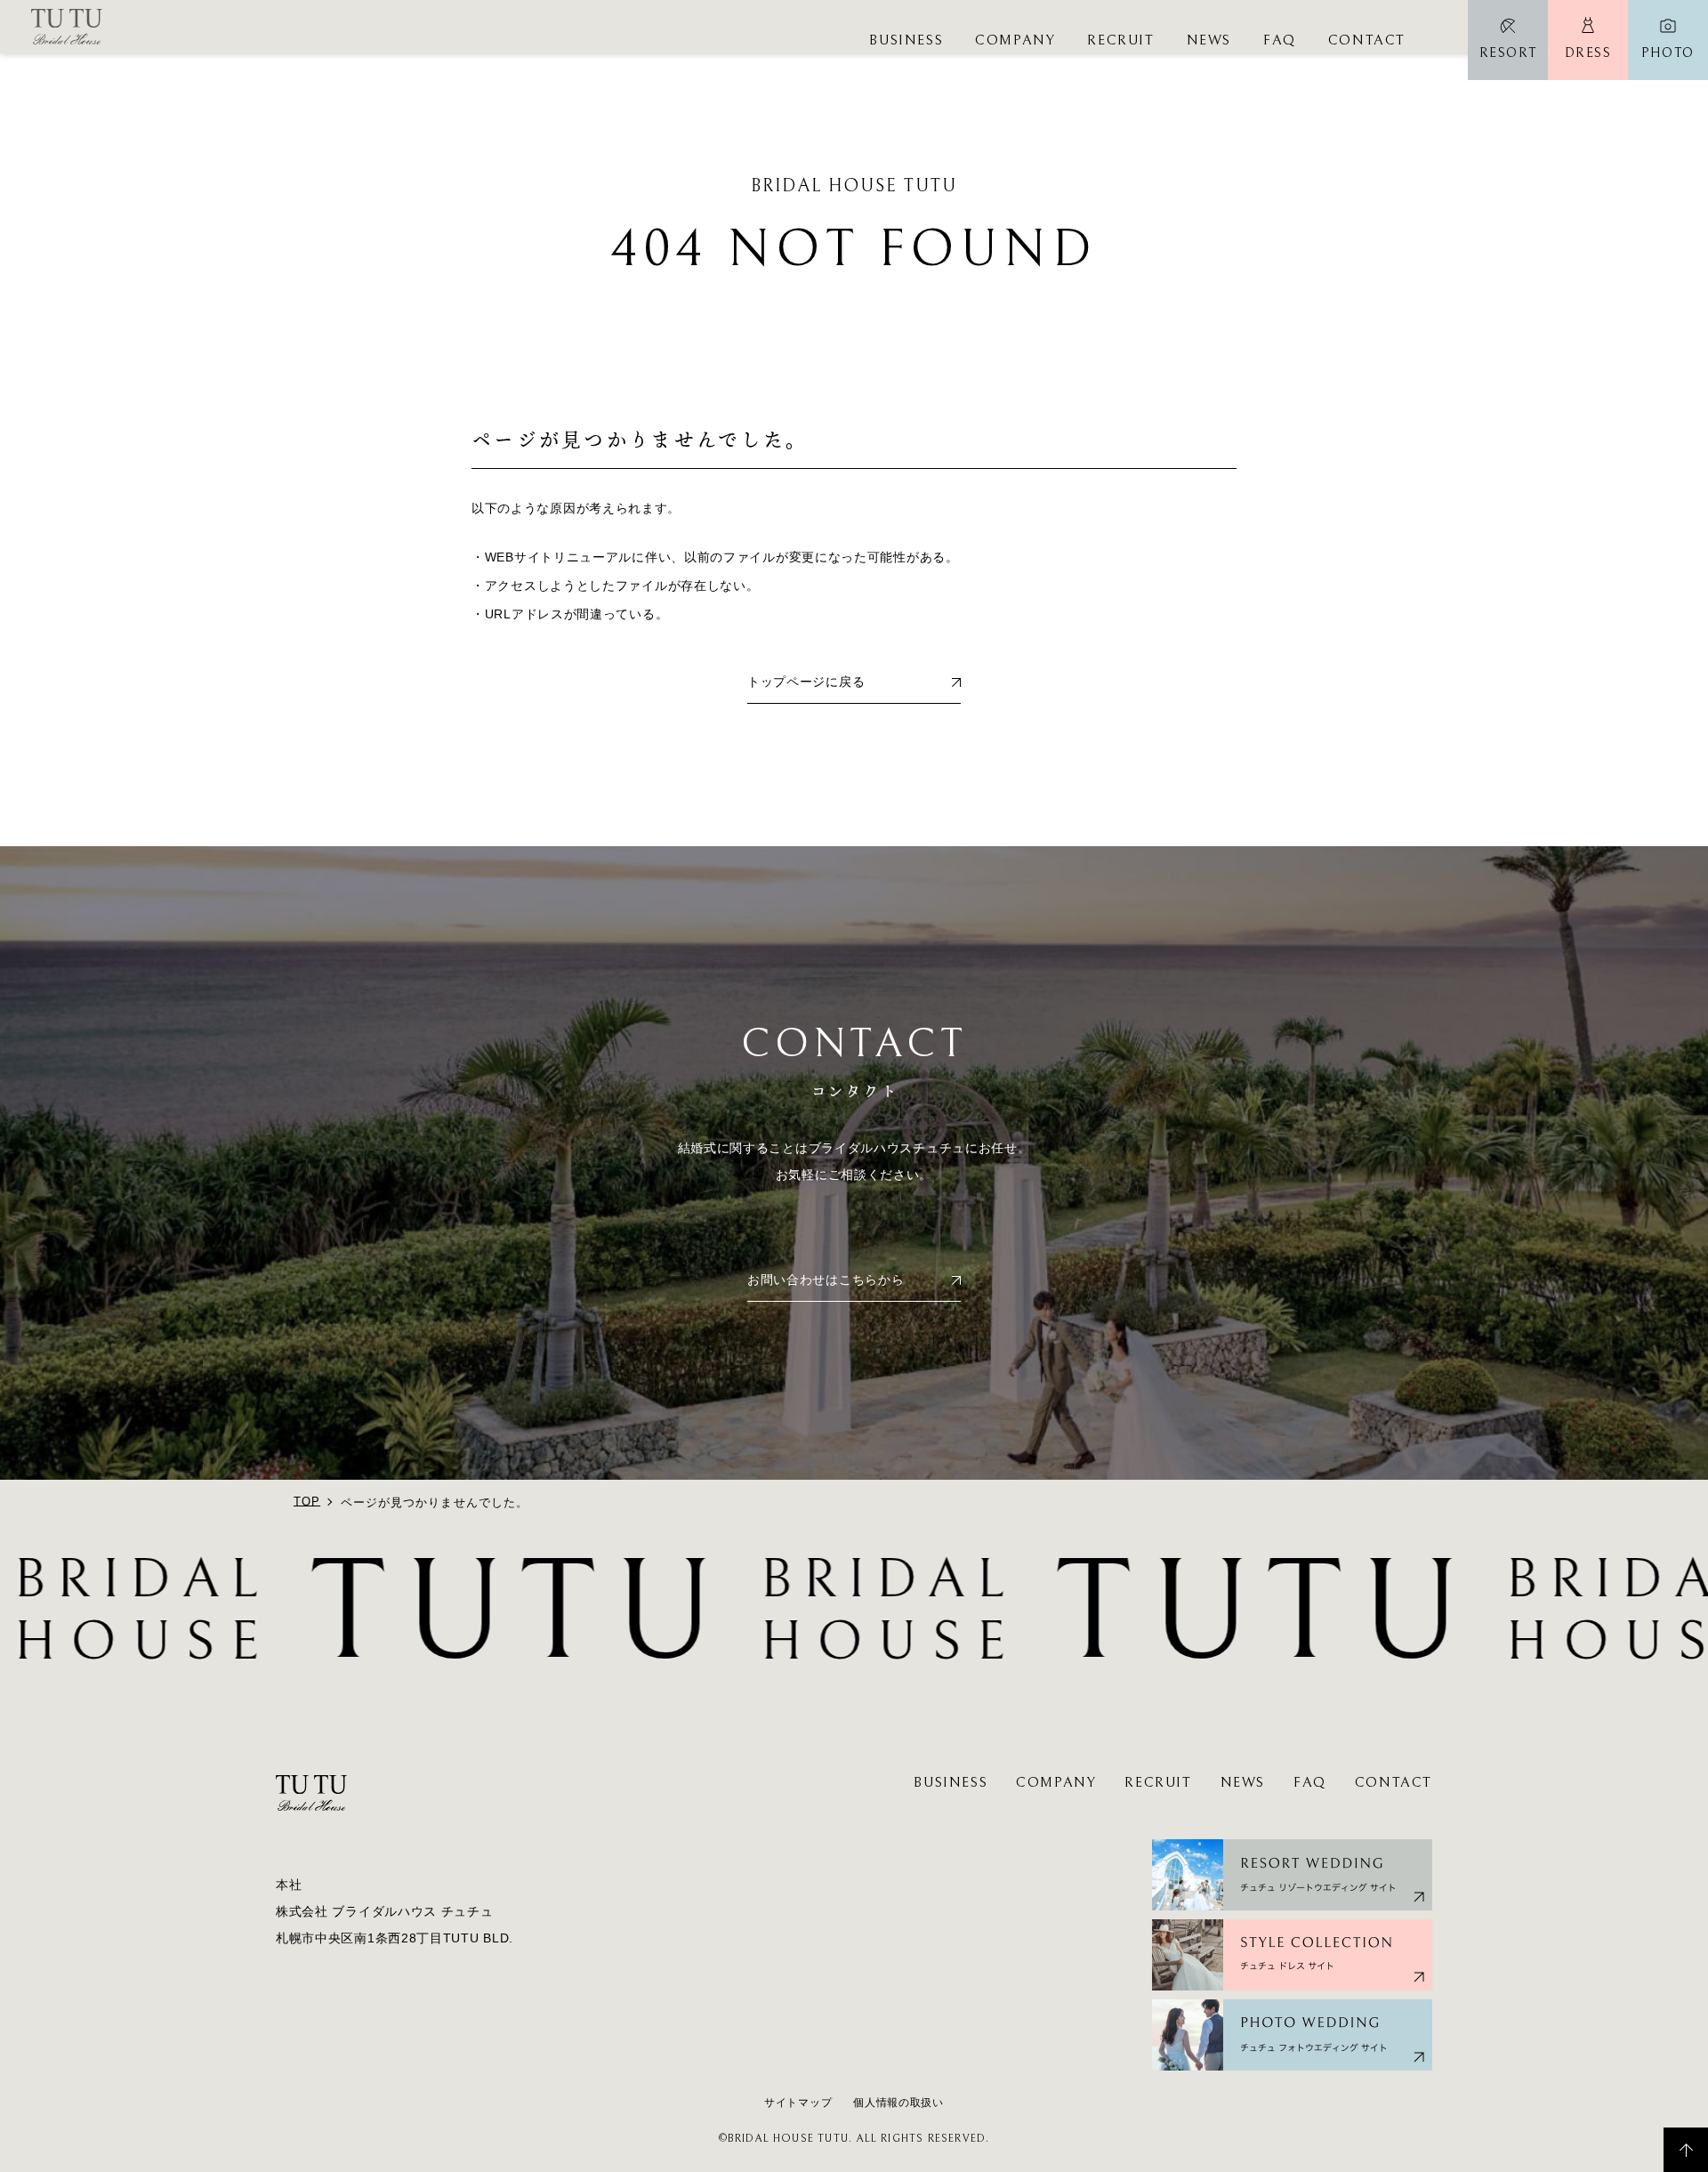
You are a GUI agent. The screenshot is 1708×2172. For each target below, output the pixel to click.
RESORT (1508, 53)
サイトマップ (798, 2103)
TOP (307, 1502)
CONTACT (1367, 40)
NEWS (1209, 40)
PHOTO (1668, 53)
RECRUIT (1120, 40)
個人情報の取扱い (898, 2103)
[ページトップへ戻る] (1686, 2150)
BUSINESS (906, 40)
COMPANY (1015, 40)
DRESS (1588, 53)
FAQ (1280, 40)
